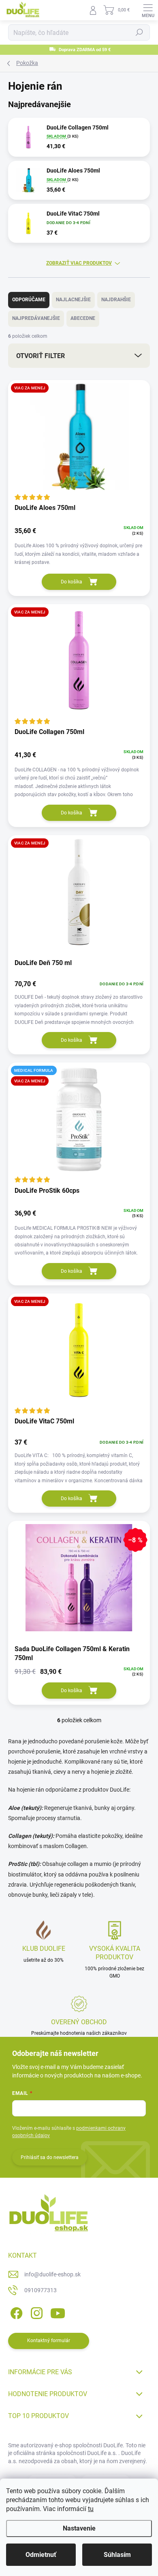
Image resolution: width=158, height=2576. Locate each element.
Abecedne (83, 318)
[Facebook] (15, 2312)
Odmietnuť (41, 2555)
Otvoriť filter (41, 356)
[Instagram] (35, 2312)
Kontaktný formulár (49, 2341)
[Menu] (148, 10)
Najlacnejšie (73, 300)
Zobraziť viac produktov (79, 263)
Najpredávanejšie (36, 318)
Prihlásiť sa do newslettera (50, 2157)
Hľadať (139, 32)
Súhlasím (117, 2555)
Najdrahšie (116, 300)
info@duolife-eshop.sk (52, 2274)
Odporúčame (29, 300)
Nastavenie (79, 2528)
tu (91, 2509)
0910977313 (41, 2290)
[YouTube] (58, 2312)
